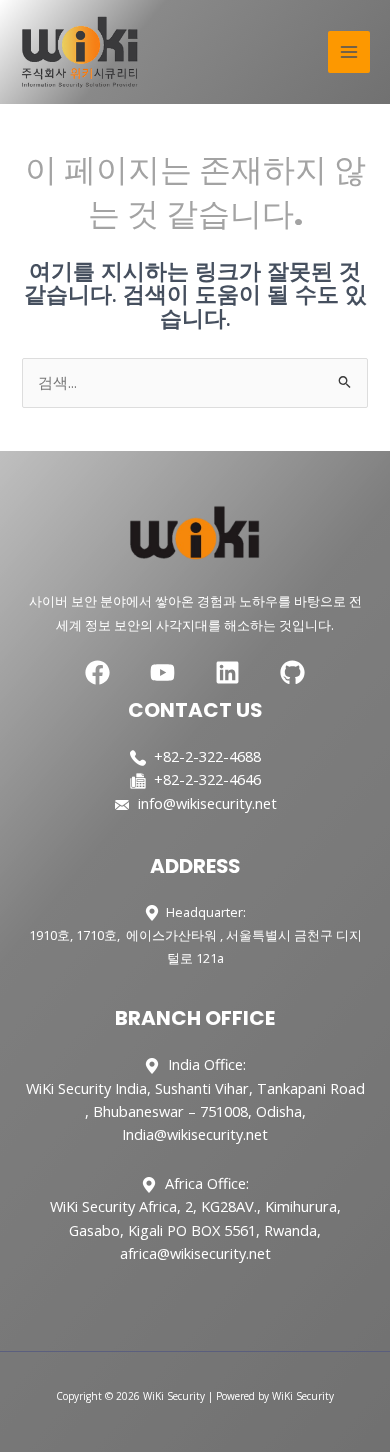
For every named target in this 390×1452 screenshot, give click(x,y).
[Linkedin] (227, 672)
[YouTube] (162, 672)
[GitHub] (292, 672)
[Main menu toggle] (349, 52)
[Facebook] (97, 672)
